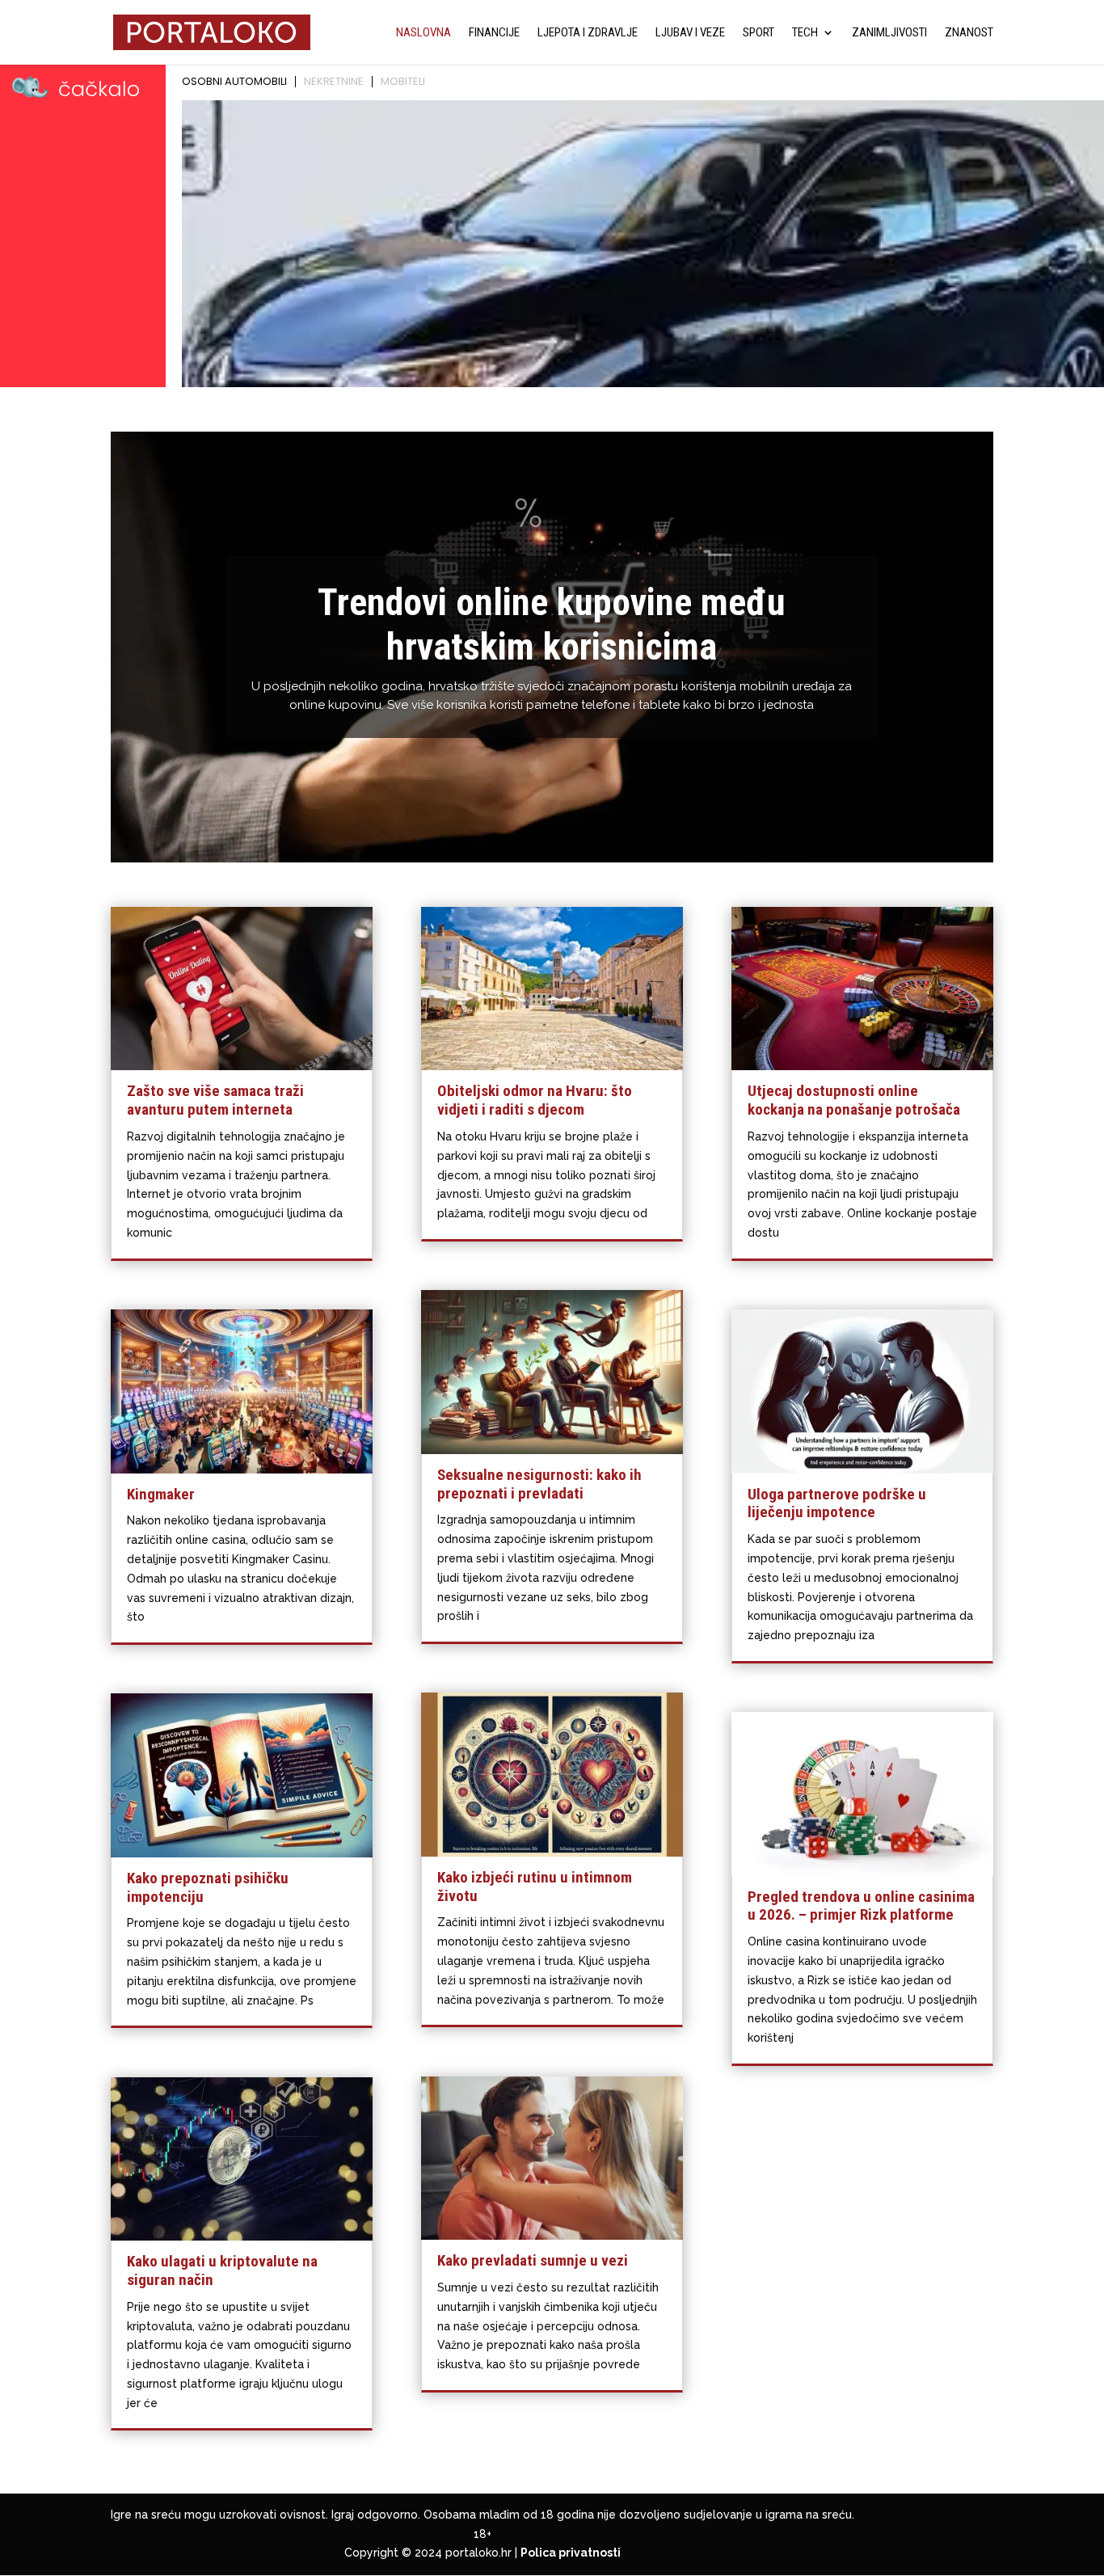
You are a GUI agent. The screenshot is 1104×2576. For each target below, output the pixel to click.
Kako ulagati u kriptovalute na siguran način (222, 2270)
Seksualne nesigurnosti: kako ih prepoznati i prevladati (539, 1484)
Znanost (969, 33)
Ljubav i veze (690, 33)
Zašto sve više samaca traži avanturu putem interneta (215, 1100)
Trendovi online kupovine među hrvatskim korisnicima (552, 624)
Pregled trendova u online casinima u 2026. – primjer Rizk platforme (861, 1906)
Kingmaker (161, 1494)
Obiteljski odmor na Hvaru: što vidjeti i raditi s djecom (535, 1100)
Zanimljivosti (889, 33)
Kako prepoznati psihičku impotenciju (208, 1887)
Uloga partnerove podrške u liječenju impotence (837, 1503)
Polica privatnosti (571, 2553)
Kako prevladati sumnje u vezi (533, 2260)
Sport (758, 33)
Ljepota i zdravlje (588, 33)
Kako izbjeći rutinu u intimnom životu (535, 1887)
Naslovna (423, 33)
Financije (494, 33)
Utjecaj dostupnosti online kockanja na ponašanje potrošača (854, 1100)
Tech (805, 33)
